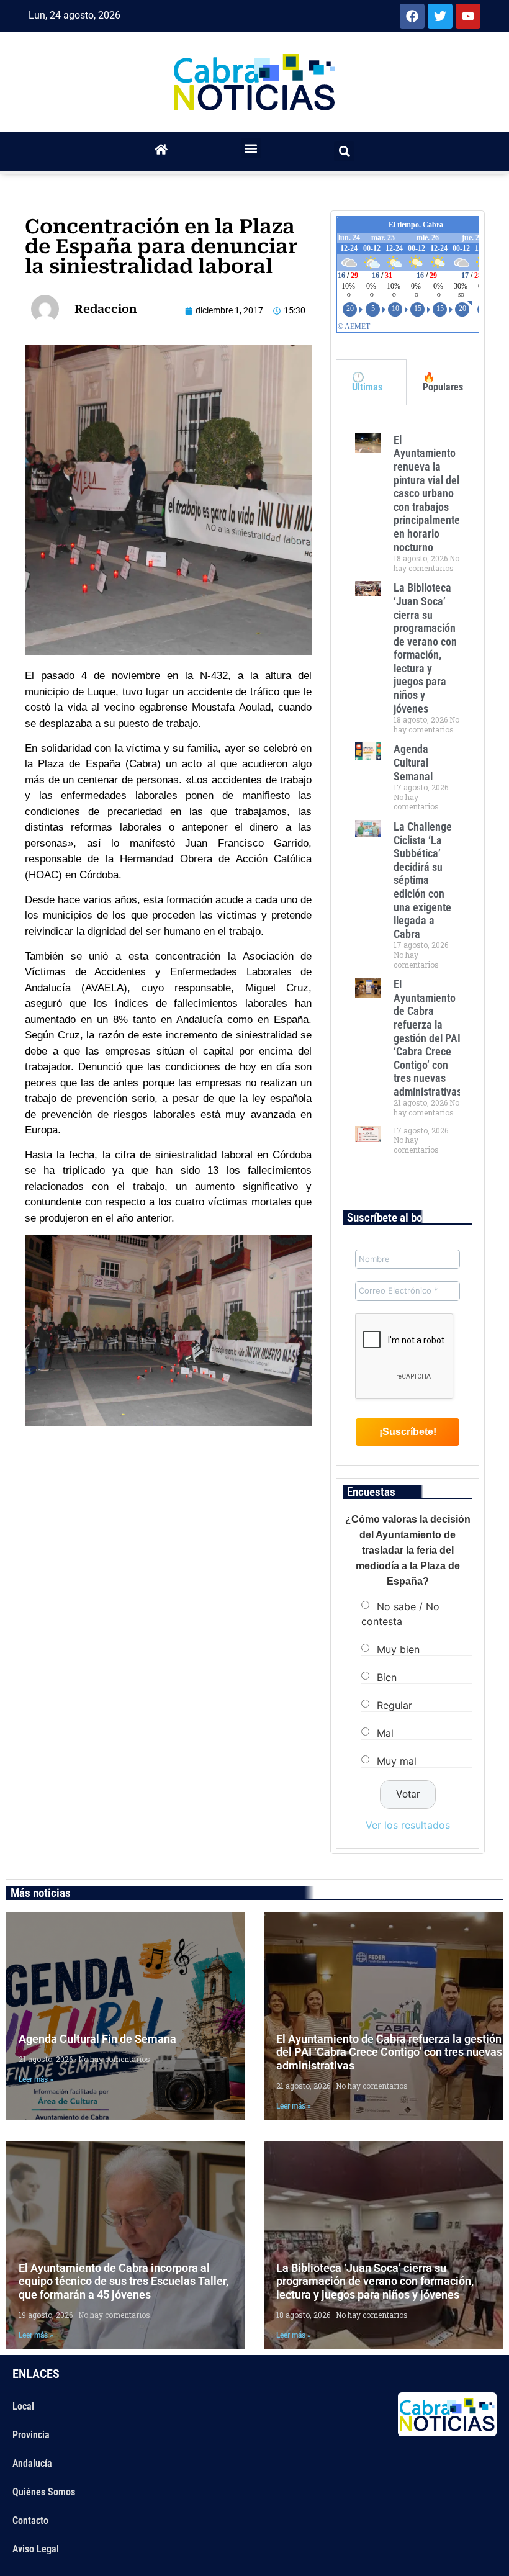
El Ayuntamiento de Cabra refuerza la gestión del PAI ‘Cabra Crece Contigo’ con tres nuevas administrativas (428, 1038)
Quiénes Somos (44, 2492)
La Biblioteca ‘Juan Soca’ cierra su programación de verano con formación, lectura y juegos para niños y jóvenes (425, 648)
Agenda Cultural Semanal (413, 762)
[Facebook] (412, 16)
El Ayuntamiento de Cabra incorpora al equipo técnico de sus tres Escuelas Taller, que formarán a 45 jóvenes (124, 2281)
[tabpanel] (408, 798)
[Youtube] (468, 16)
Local (23, 2406)
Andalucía (32, 2463)
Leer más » (36, 2079)
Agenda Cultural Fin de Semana (97, 2039)
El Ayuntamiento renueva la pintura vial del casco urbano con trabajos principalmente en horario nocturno (427, 493)
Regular (394, 1705)
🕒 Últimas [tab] (367, 382)
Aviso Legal (36, 2549)
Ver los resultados (408, 1825)
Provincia (31, 2435)
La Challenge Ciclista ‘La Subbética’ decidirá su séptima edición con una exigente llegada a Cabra (423, 880)
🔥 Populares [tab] (443, 382)
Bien (387, 1677)
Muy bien (398, 1649)
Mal (385, 1733)
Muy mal (397, 1761)
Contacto (30, 2520)
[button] (251, 148)
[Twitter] (440, 16)
